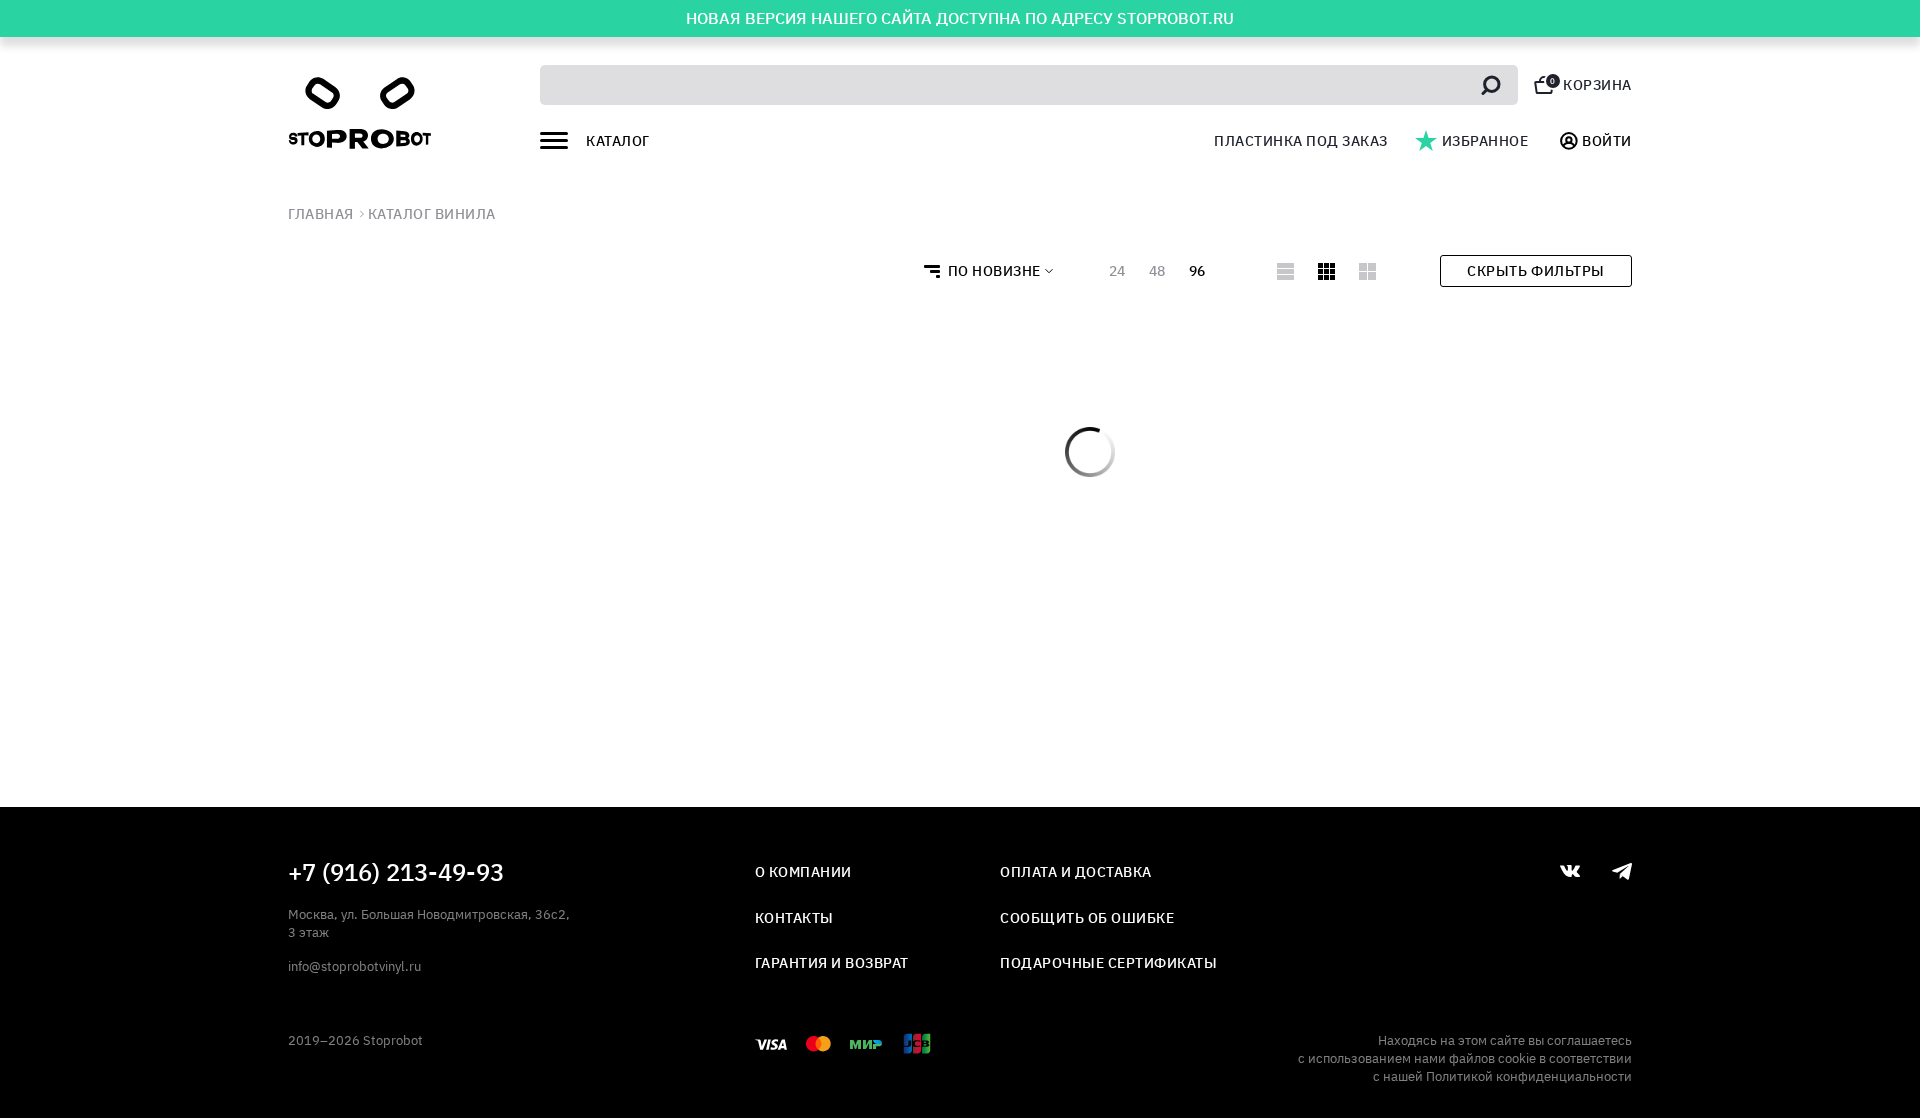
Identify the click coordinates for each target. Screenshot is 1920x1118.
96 (1197, 271)
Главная (321, 214)
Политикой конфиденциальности (1529, 1076)
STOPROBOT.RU (1175, 18)
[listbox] (982, 271)
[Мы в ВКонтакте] (1570, 871)
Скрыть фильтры (1535, 271)
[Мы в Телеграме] (1622, 871)
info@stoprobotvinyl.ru (354, 966)
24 (1117, 271)
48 (1157, 271)
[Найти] (1491, 85)
